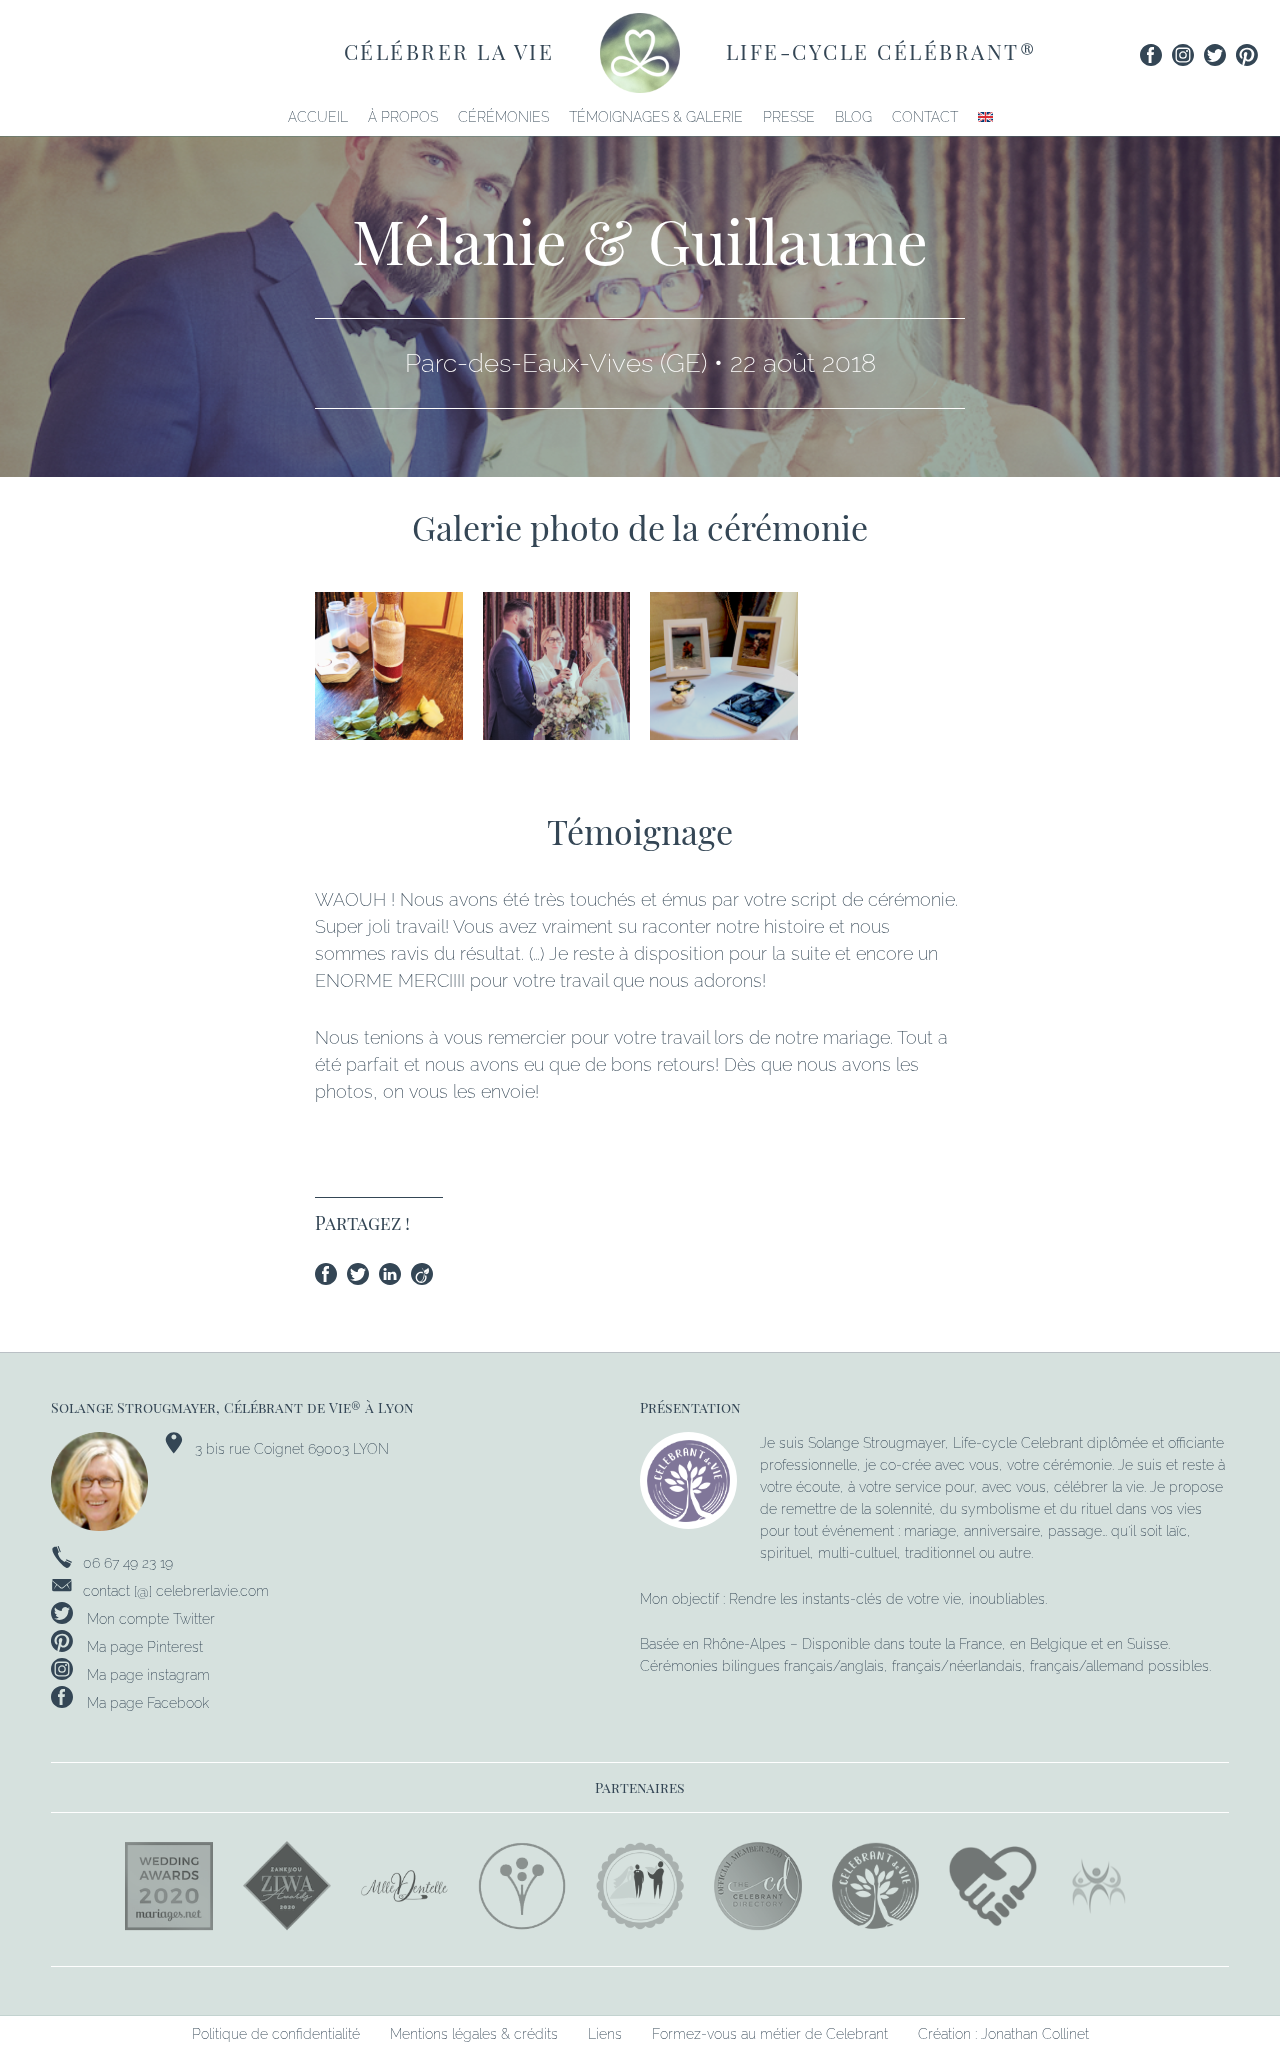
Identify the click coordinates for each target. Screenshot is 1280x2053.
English (985, 117)
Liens (605, 2034)
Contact (925, 117)
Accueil (318, 117)
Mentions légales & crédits (474, 2034)
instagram (1183, 55)
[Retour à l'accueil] (640, 51)
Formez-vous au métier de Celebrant (770, 2034)
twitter (1215, 55)
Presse (789, 117)
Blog (853, 117)
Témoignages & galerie (656, 117)
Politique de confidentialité (276, 2034)
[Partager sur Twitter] (363, 1277)
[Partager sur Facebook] (331, 1277)
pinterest (1247, 55)
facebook (1151, 55)
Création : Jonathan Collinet (1003, 2034)
